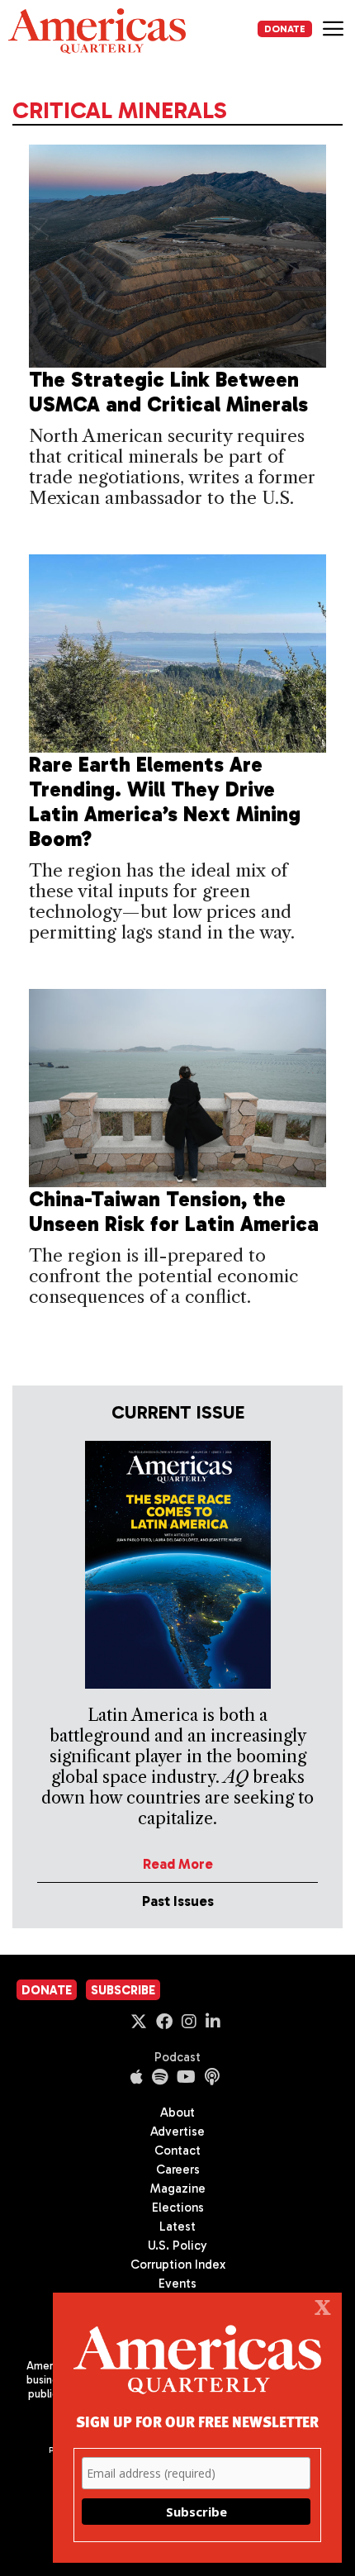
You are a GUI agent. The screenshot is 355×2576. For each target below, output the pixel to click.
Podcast (177, 2057)
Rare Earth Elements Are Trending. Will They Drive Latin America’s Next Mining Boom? (165, 802)
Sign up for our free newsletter (197, 2421)
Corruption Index (178, 2265)
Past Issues (178, 1901)
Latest (177, 2227)
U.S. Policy (177, 2246)
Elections (178, 2208)
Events (177, 2284)
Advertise (177, 2132)
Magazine (178, 2189)
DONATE (285, 29)
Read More (178, 1864)
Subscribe (123, 1990)
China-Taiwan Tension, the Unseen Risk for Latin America (174, 1212)
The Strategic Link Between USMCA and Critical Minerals (168, 392)
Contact (177, 2151)
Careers (178, 2170)
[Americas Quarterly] (97, 31)
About (177, 2113)
